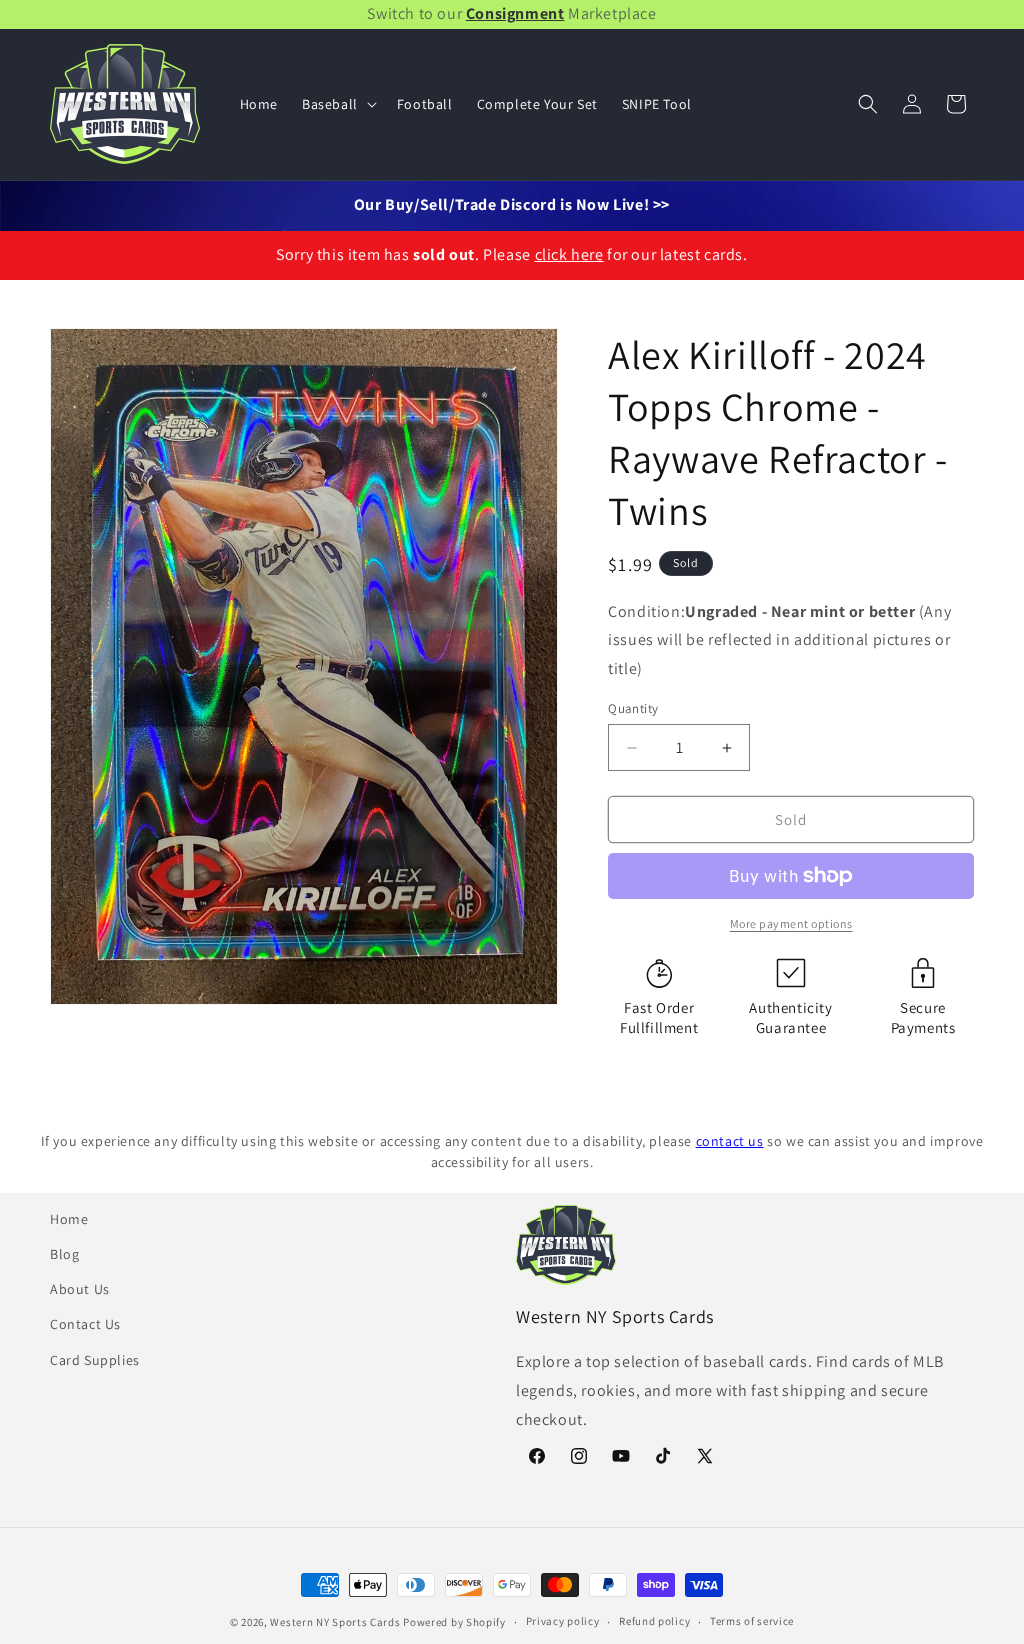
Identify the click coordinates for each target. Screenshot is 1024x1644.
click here (569, 254)
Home (69, 1219)
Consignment (515, 13)
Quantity (633, 708)
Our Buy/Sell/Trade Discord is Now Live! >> (512, 204)
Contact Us (85, 1324)
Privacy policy (563, 1621)
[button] (337, 104)
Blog (64, 1254)
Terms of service (752, 1621)
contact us (730, 1141)
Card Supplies (95, 1360)
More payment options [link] (791, 923)
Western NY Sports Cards (335, 1622)
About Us (80, 1289)
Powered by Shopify (454, 1622)
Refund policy (654, 1621)
